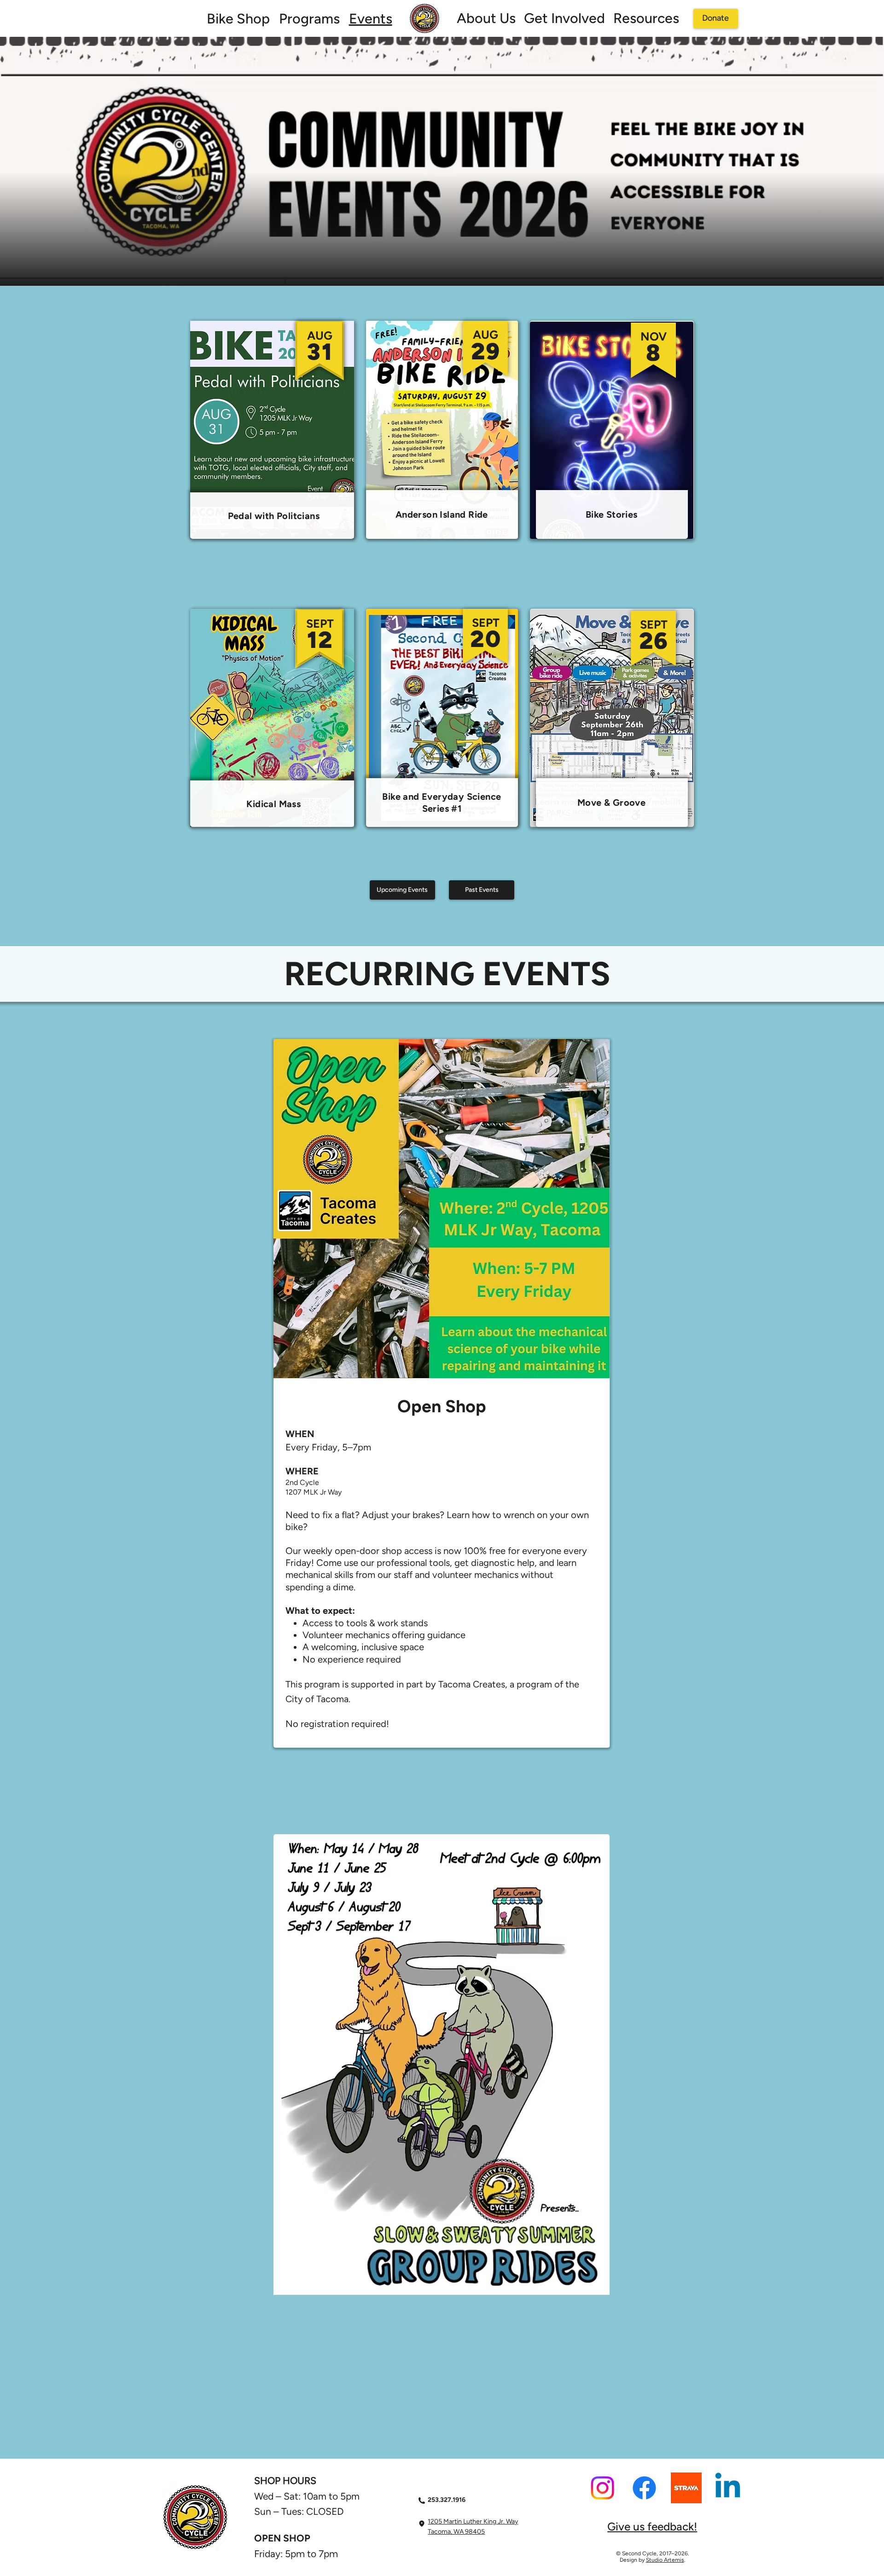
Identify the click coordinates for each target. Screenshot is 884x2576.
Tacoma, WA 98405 (456, 2532)
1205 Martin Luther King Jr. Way (473, 2521)
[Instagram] (602, 2488)
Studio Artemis (665, 2560)
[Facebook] (644, 2488)
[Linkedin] (728, 2488)
